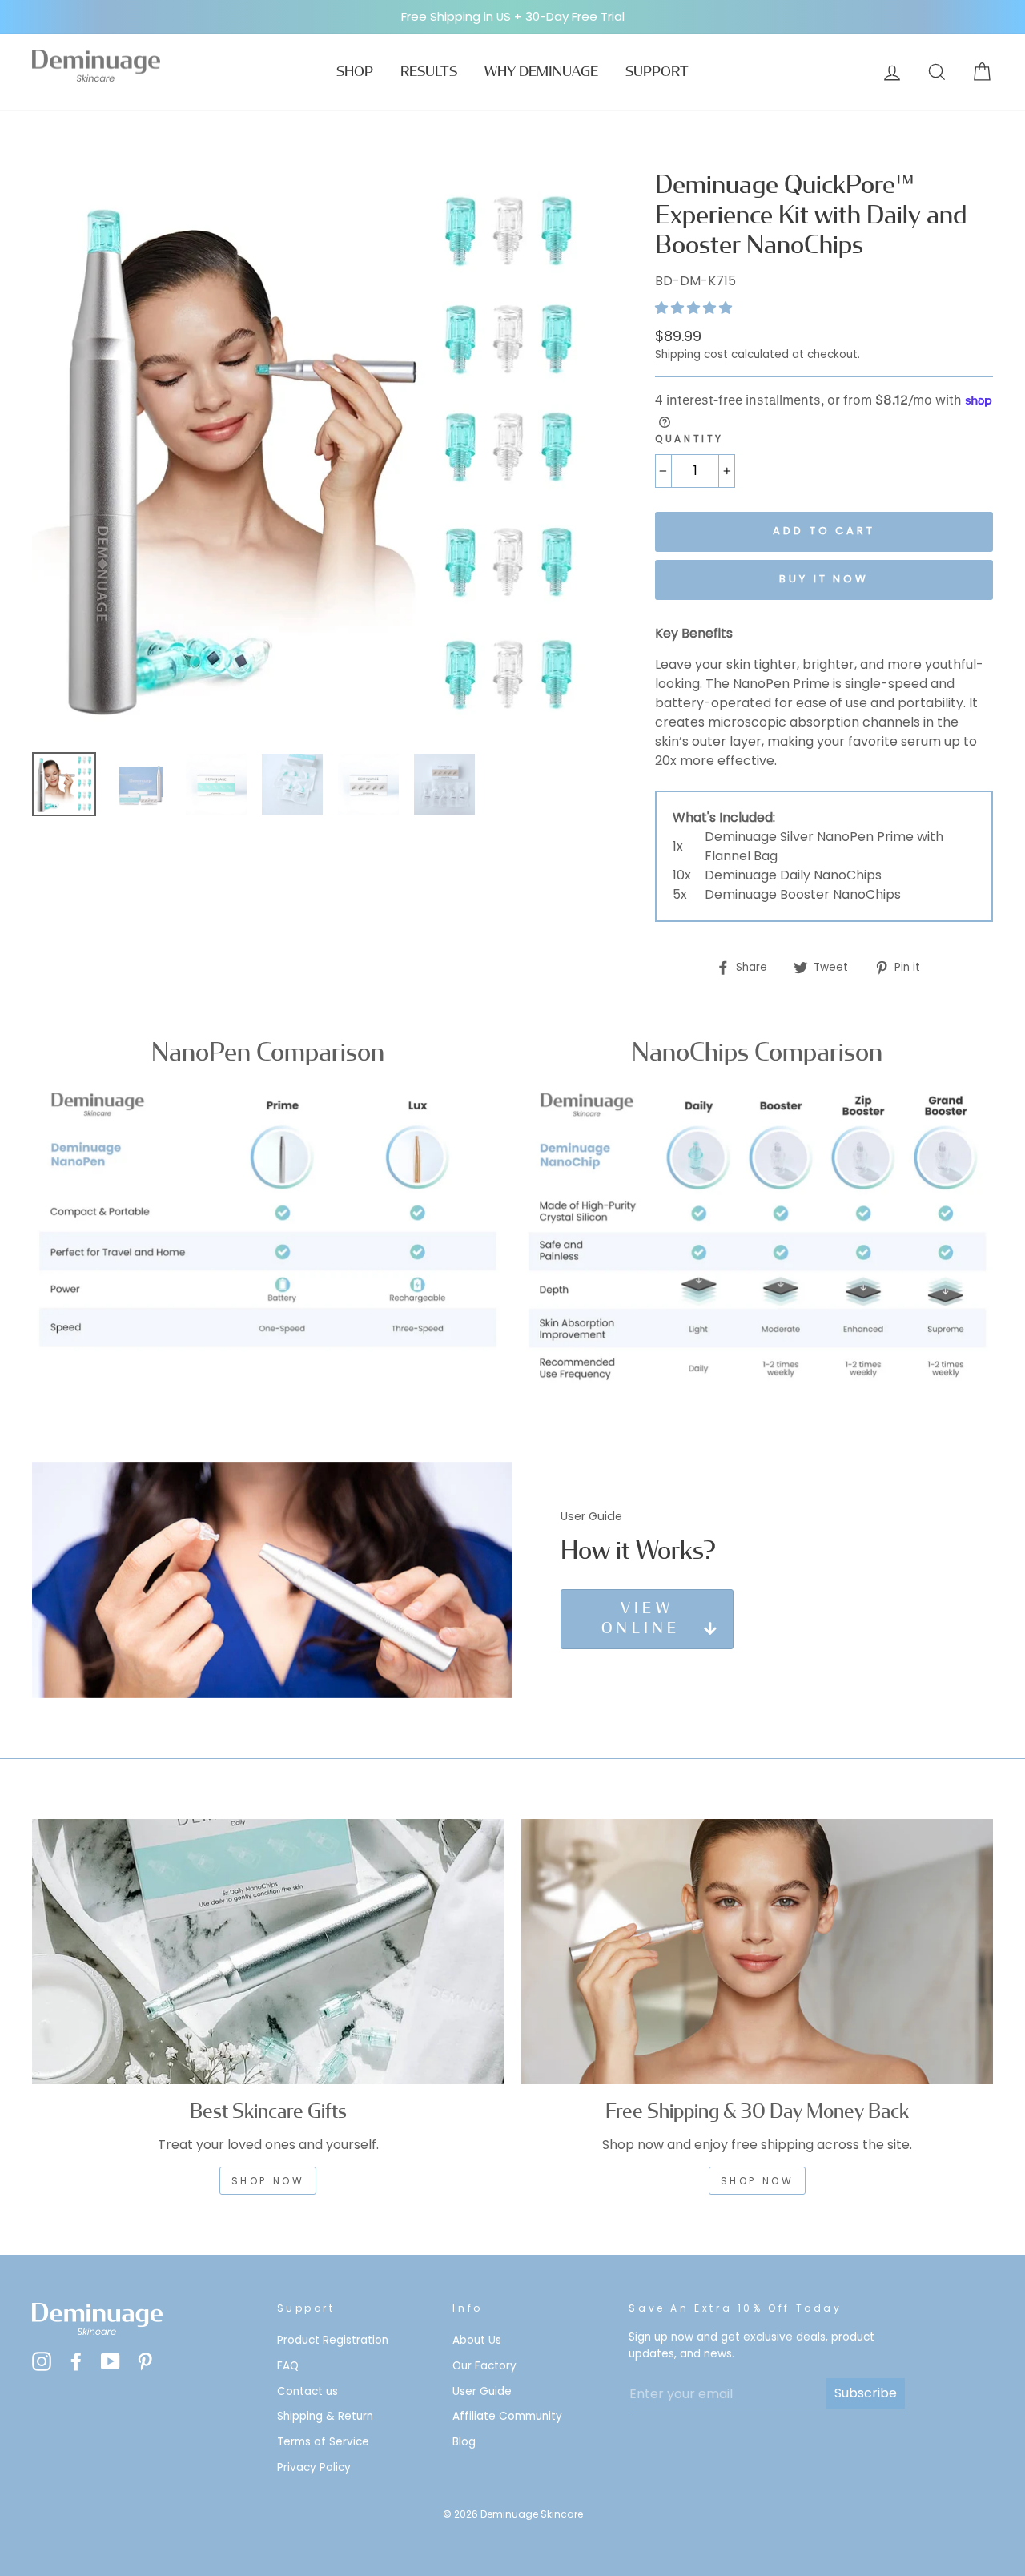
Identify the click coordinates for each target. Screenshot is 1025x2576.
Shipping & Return (325, 2416)
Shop (355, 72)
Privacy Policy (314, 2467)
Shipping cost (691, 354)
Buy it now (824, 579)
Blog (464, 2442)
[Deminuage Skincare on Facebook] (76, 2361)
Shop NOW (268, 2181)
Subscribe (866, 2393)
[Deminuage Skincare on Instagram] (42, 2361)
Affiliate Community (507, 2416)
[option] (512, 17)
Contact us (307, 2391)
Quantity (689, 439)
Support (657, 72)
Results (429, 72)
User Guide (482, 2391)
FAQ (288, 2366)
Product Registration (333, 2340)
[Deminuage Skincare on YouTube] (111, 2361)
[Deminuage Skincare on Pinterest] (145, 2361)
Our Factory (484, 2366)
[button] (695, 308)
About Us (477, 2340)
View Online (641, 1619)
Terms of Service (323, 2442)
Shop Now (758, 2181)
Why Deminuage (541, 72)
